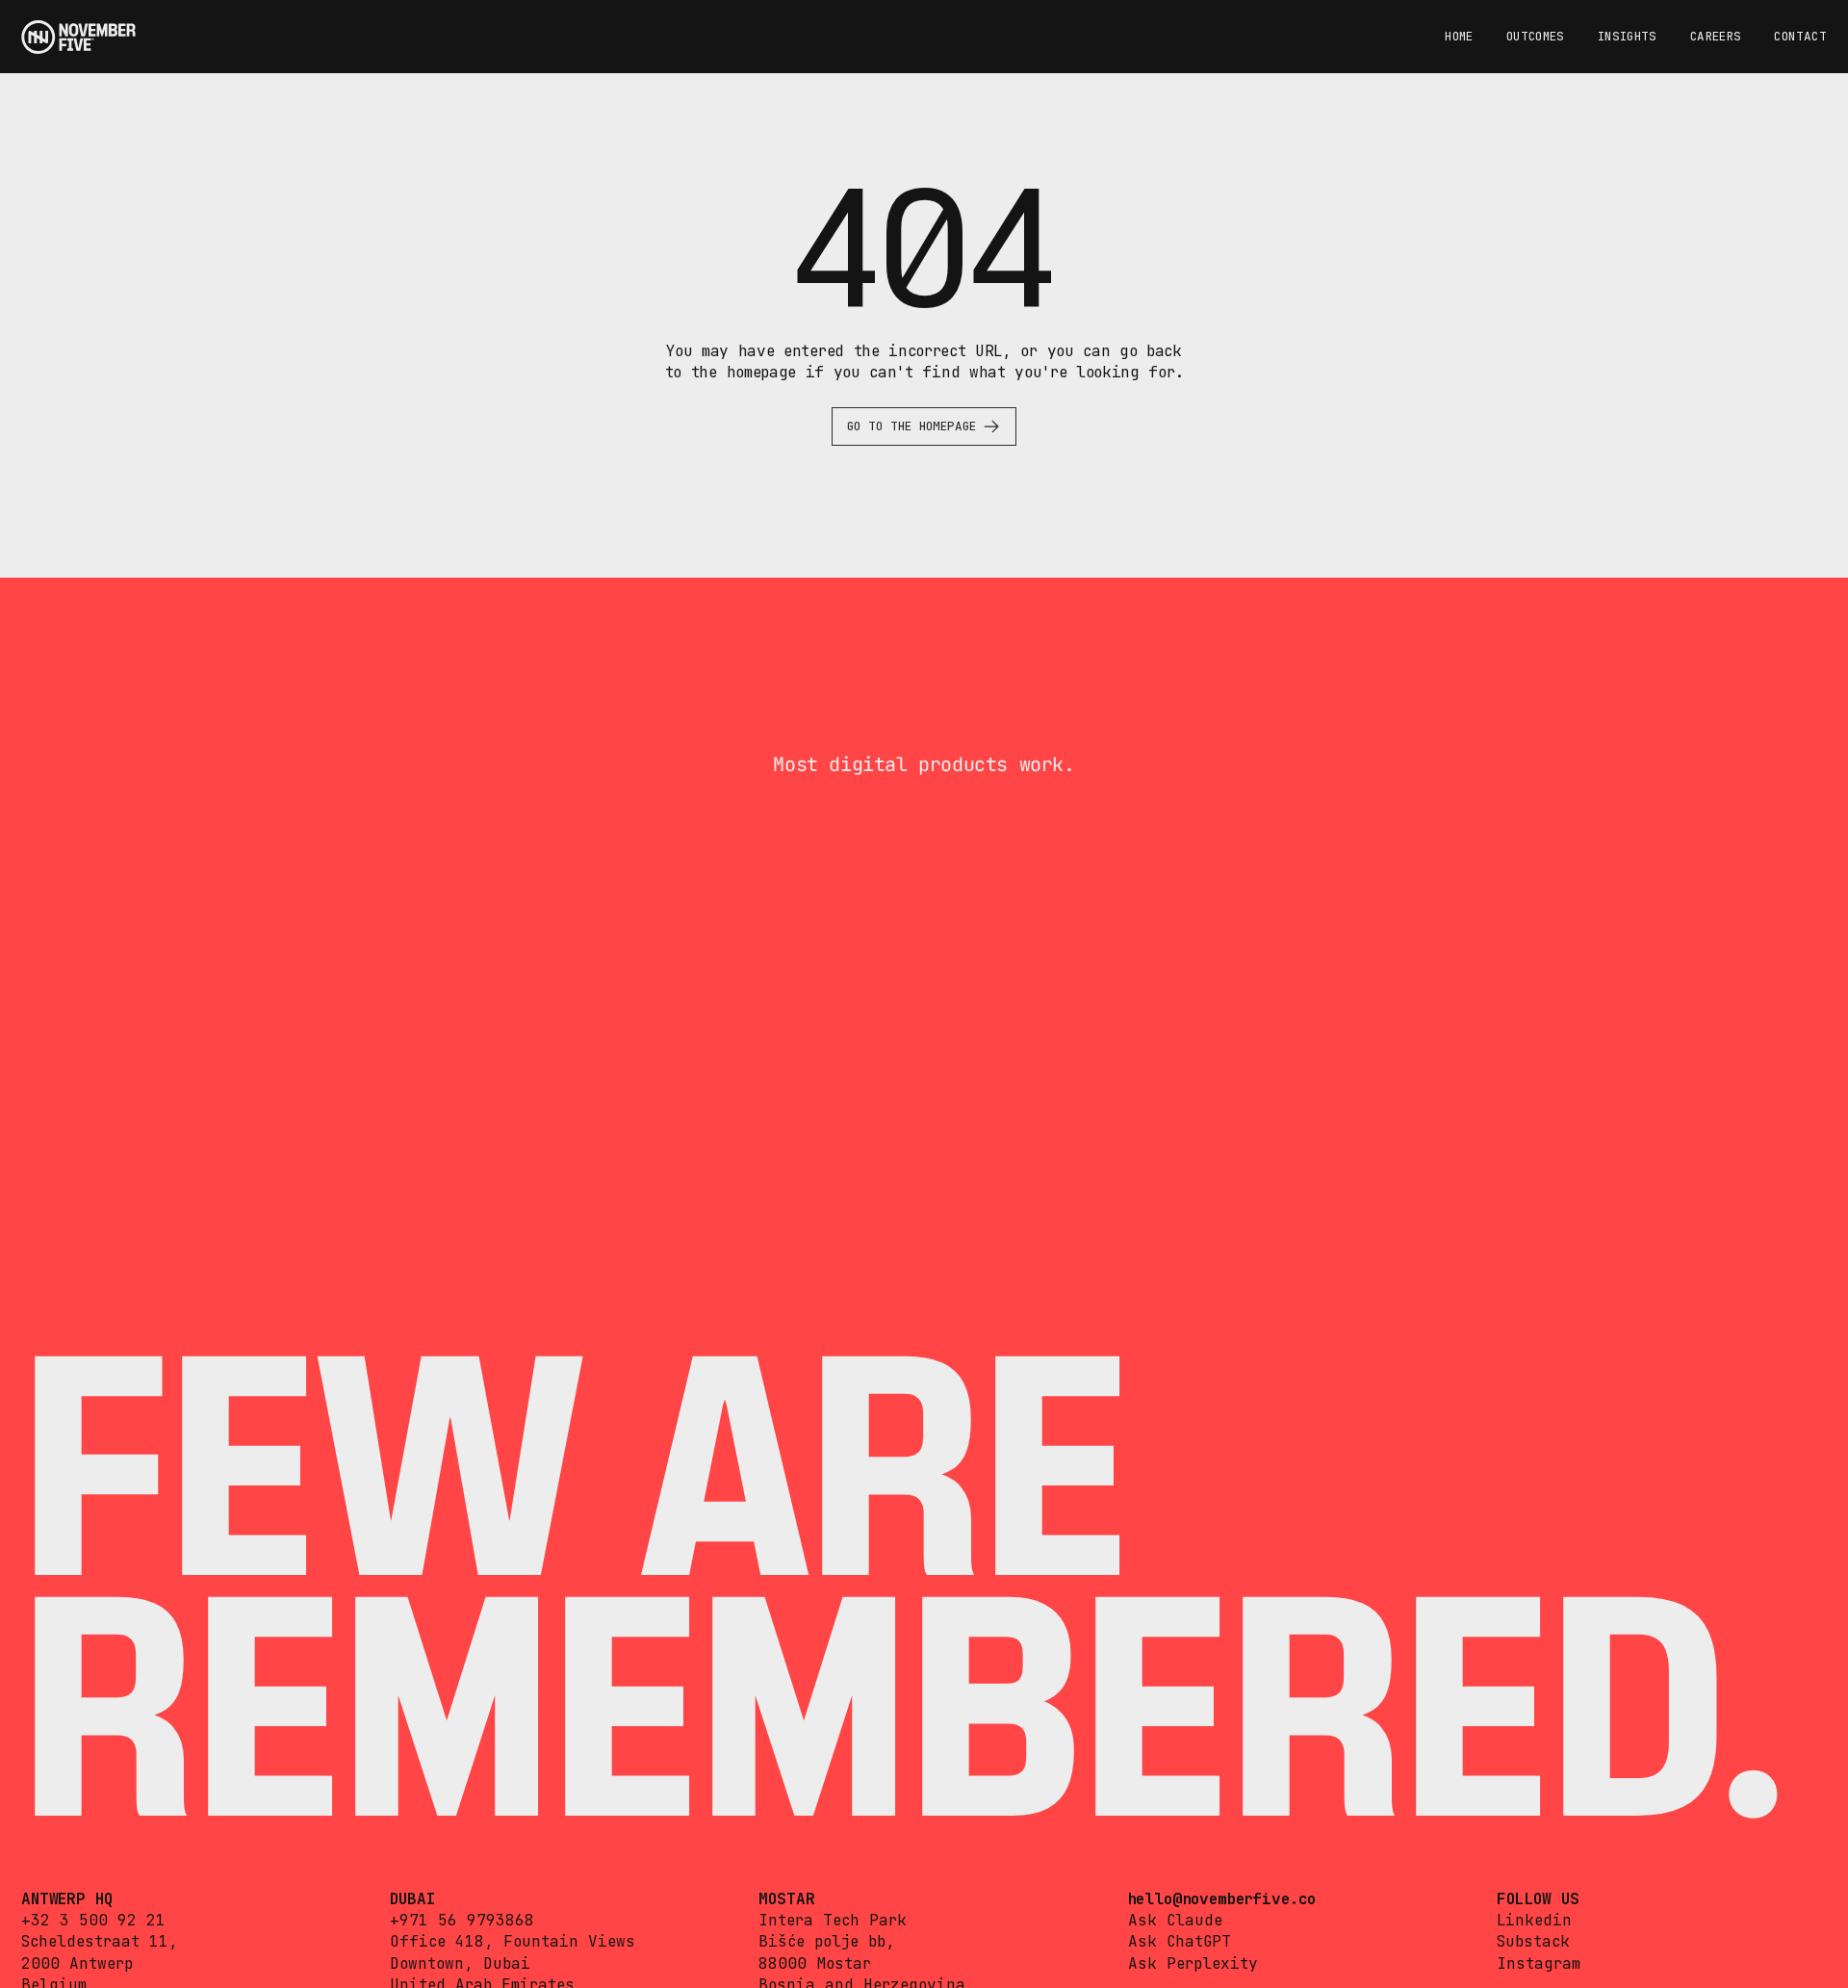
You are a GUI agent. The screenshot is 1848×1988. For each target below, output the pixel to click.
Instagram (1539, 1963)
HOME (1459, 36)
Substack (1533, 1941)
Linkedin (1534, 1920)
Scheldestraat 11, (100, 1941)
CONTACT (1800, 36)
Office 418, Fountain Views (513, 1941)
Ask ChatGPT (1180, 1941)
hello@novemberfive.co (1222, 1899)
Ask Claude (1175, 1920)
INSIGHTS (1628, 36)
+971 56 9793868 (462, 1920)
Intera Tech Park (833, 1920)
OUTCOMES (1536, 36)
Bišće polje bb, (827, 1941)
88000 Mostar (815, 1963)
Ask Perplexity (1193, 1963)
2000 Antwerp (77, 1963)
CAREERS (1716, 36)
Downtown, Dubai (460, 1963)
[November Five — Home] (78, 37)
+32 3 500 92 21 (93, 1920)
